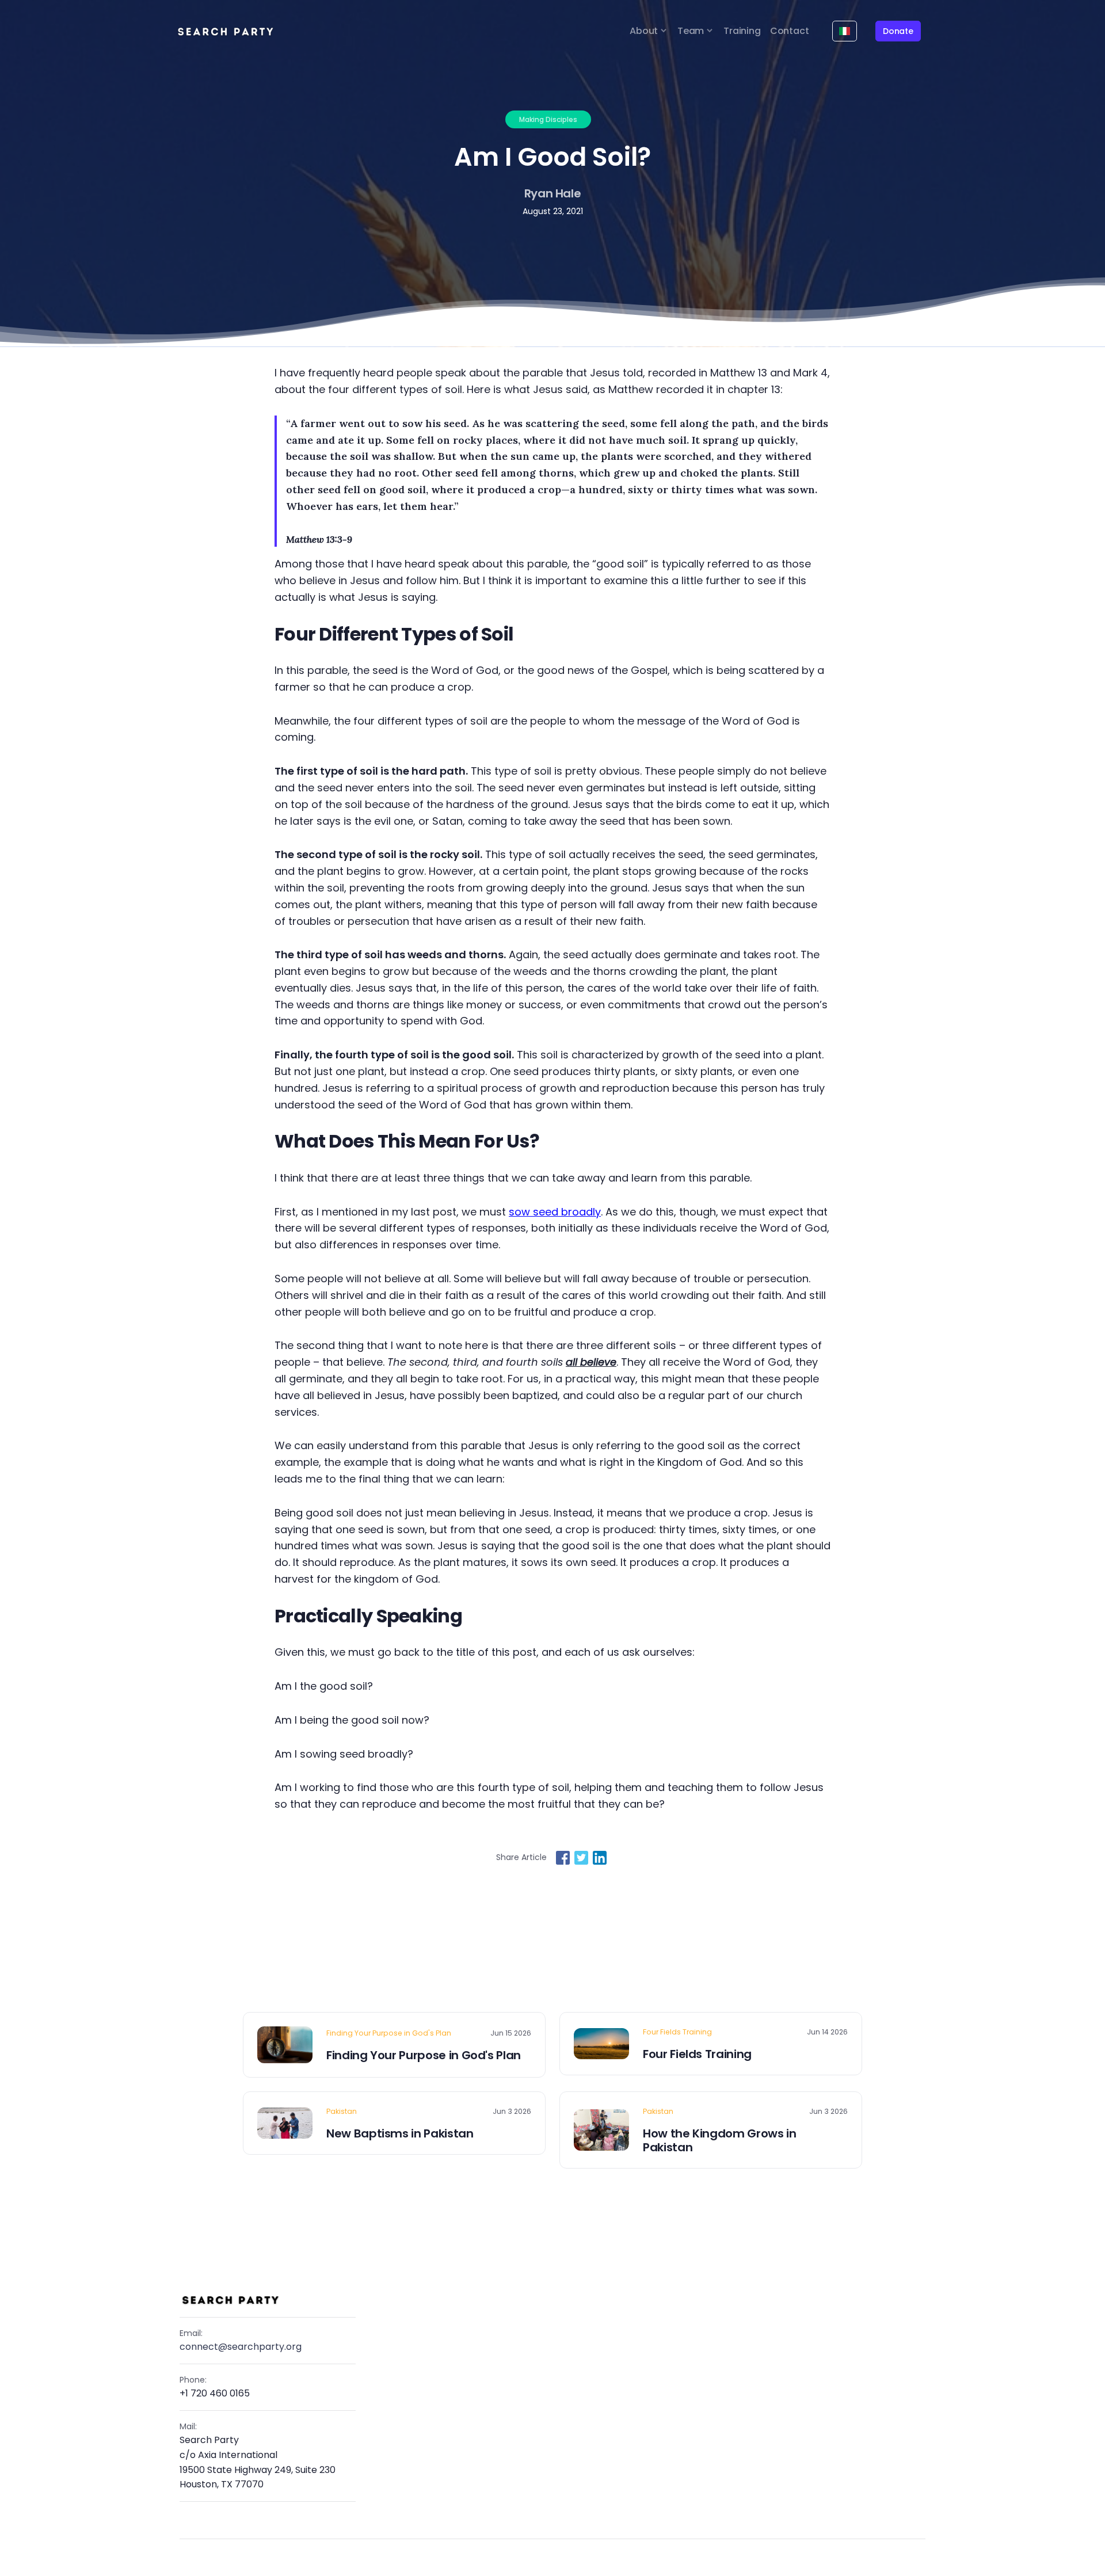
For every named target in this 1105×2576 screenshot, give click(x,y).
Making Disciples (548, 119)
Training (742, 31)
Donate (898, 31)
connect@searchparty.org (241, 2347)
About (644, 31)
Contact (790, 31)
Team (691, 31)
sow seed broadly (555, 1212)
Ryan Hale (553, 193)
